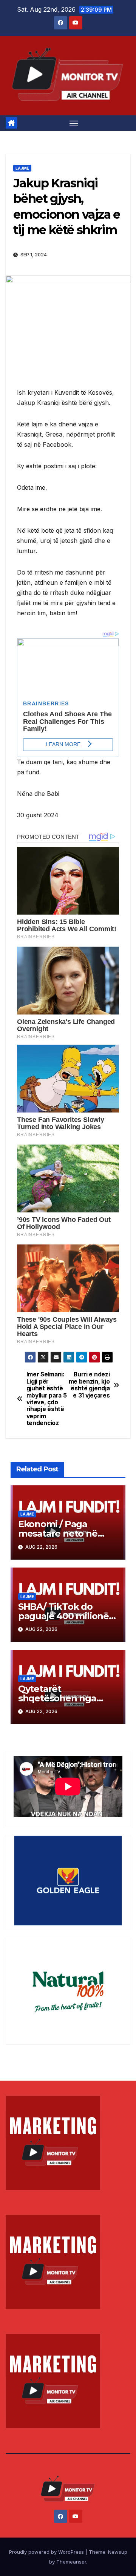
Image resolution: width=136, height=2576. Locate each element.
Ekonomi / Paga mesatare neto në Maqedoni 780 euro (61, 1533)
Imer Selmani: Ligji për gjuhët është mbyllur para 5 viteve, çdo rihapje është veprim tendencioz (47, 1399)
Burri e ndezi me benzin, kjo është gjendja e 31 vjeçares (89, 1385)
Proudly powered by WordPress (47, 2552)
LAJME (22, 168)
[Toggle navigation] (74, 123)
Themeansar (71, 2562)
